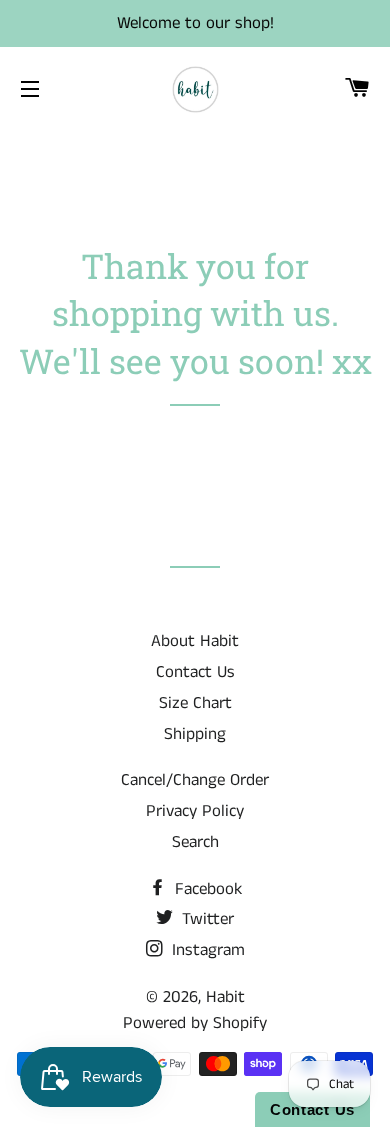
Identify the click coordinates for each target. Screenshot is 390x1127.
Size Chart (195, 703)
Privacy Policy (195, 811)
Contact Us (195, 672)
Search (195, 842)
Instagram (206, 950)
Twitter (205, 919)
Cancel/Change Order (195, 780)
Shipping (195, 734)
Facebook (206, 889)
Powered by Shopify (195, 1023)
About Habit (195, 641)
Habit (225, 997)
